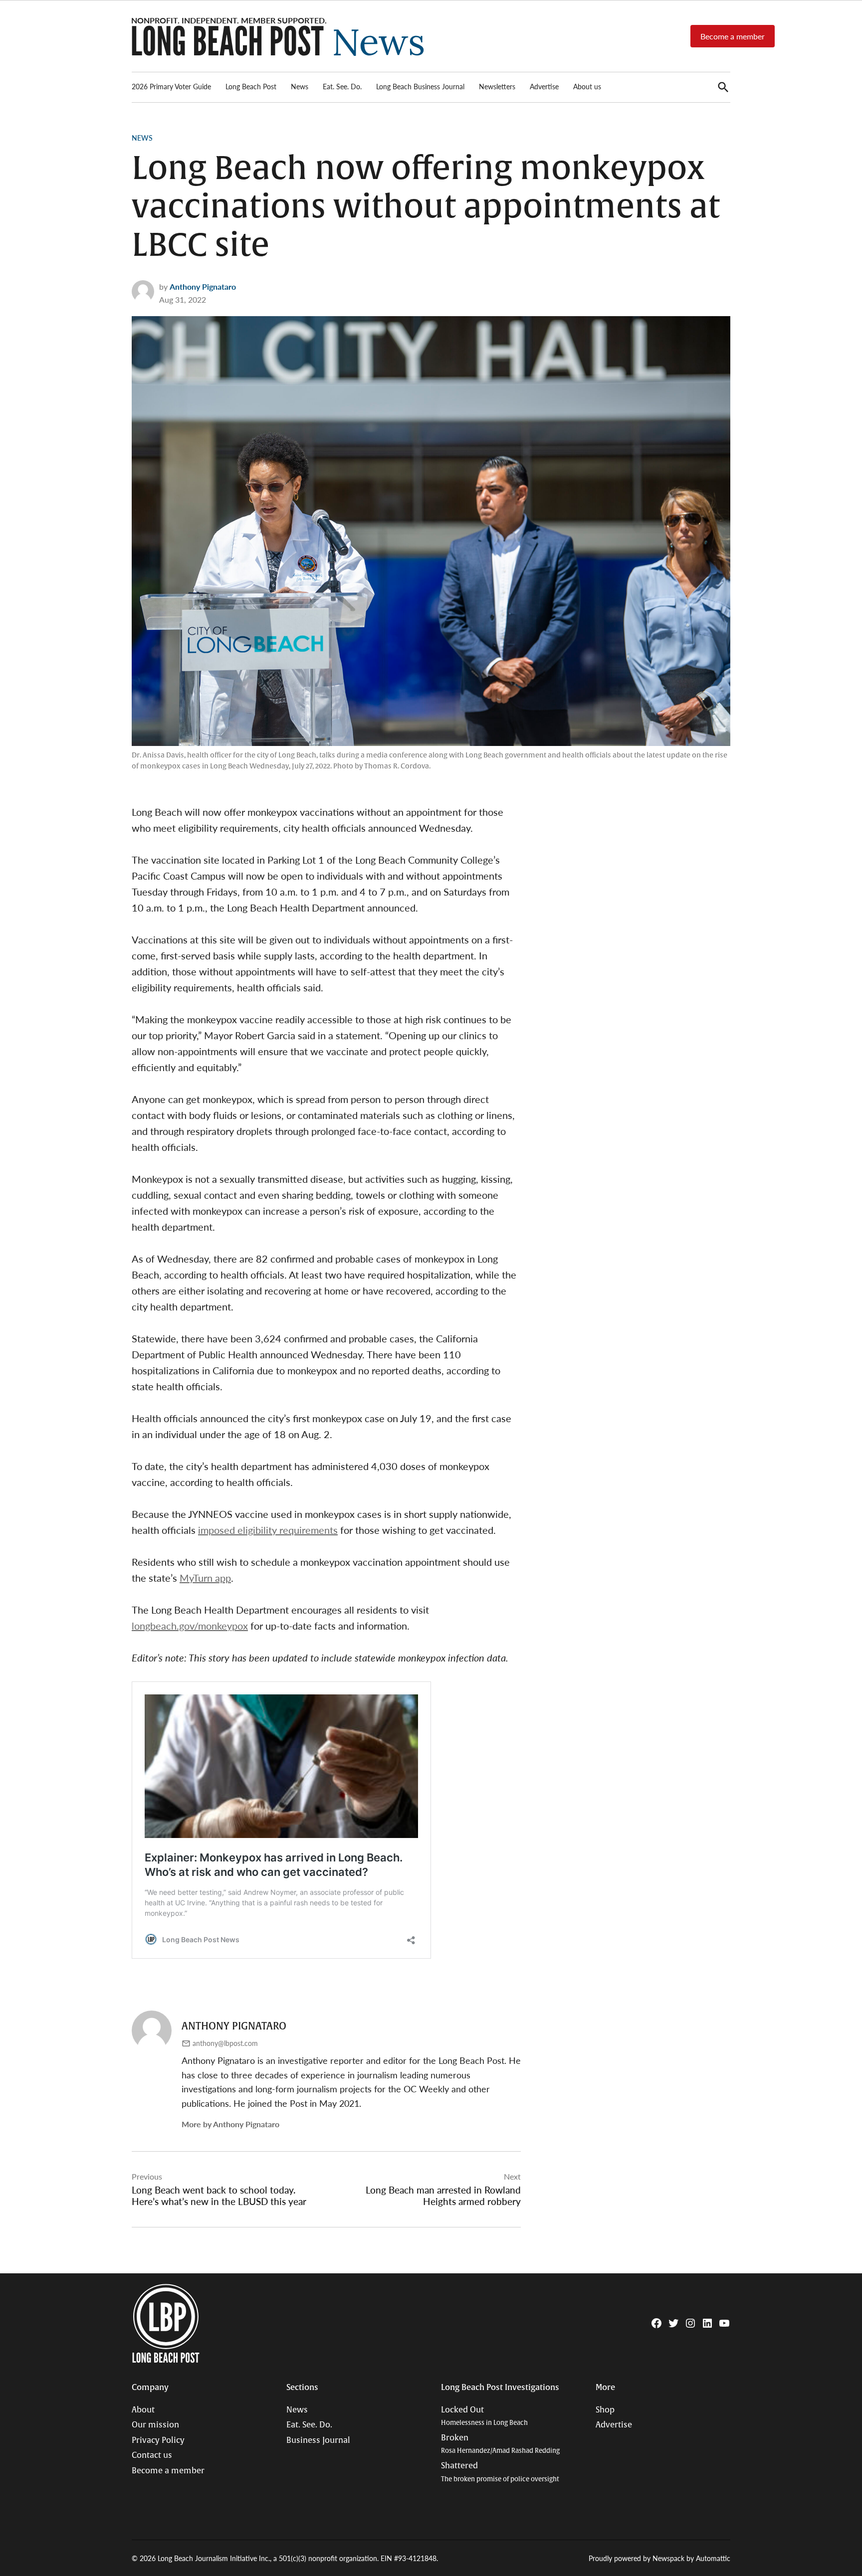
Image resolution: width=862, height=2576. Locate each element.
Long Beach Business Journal (420, 86)
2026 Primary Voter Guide (171, 86)
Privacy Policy (158, 2440)
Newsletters (497, 86)
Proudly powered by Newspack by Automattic (659, 2558)
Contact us (152, 2455)
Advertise (544, 86)
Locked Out (484, 2416)
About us (587, 86)
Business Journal (318, 2440)
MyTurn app (205, 1578)
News (300, 86)
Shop (605, 2410)
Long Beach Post (251, 86)
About (143, 2410)
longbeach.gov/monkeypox (190, 1626)
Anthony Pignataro (203, 286)
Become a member (733, 36)
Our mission (155, 2425)
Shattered (500, 2472)
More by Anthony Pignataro (230, 2124)
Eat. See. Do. (342, 86)
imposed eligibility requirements (268, 1530)
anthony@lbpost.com (225, 2043)
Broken (500, 2444)
